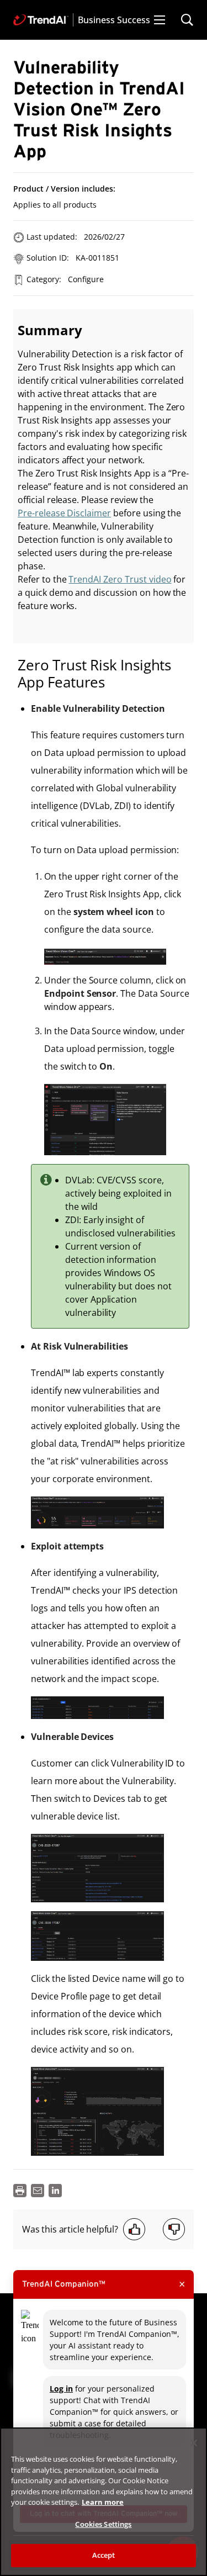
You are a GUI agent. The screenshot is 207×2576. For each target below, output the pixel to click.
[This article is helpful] (134, 2229)
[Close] (194, 2443)
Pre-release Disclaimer (64, 513)
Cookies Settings (103, 2524)
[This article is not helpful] (174, 2229)
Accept (104, 2555)
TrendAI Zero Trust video (120, 579)
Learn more (103, 2502)
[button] (160, 20)
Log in (61, 2389)
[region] (104, 2502)
